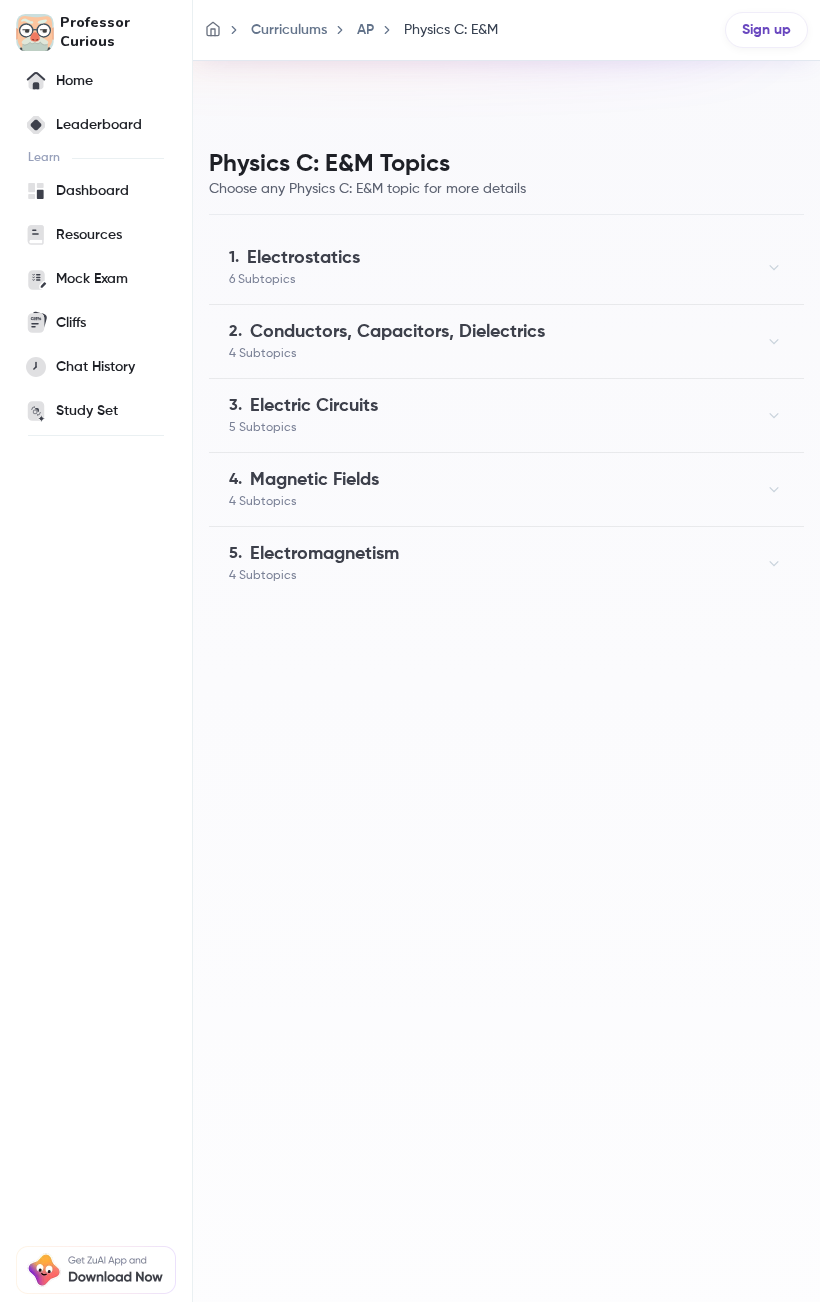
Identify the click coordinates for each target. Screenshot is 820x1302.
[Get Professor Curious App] (96, 1270)
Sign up (766, 30)
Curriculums (289, 30)
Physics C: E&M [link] (451, 30)
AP (365, 30)
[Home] (213, 30)
